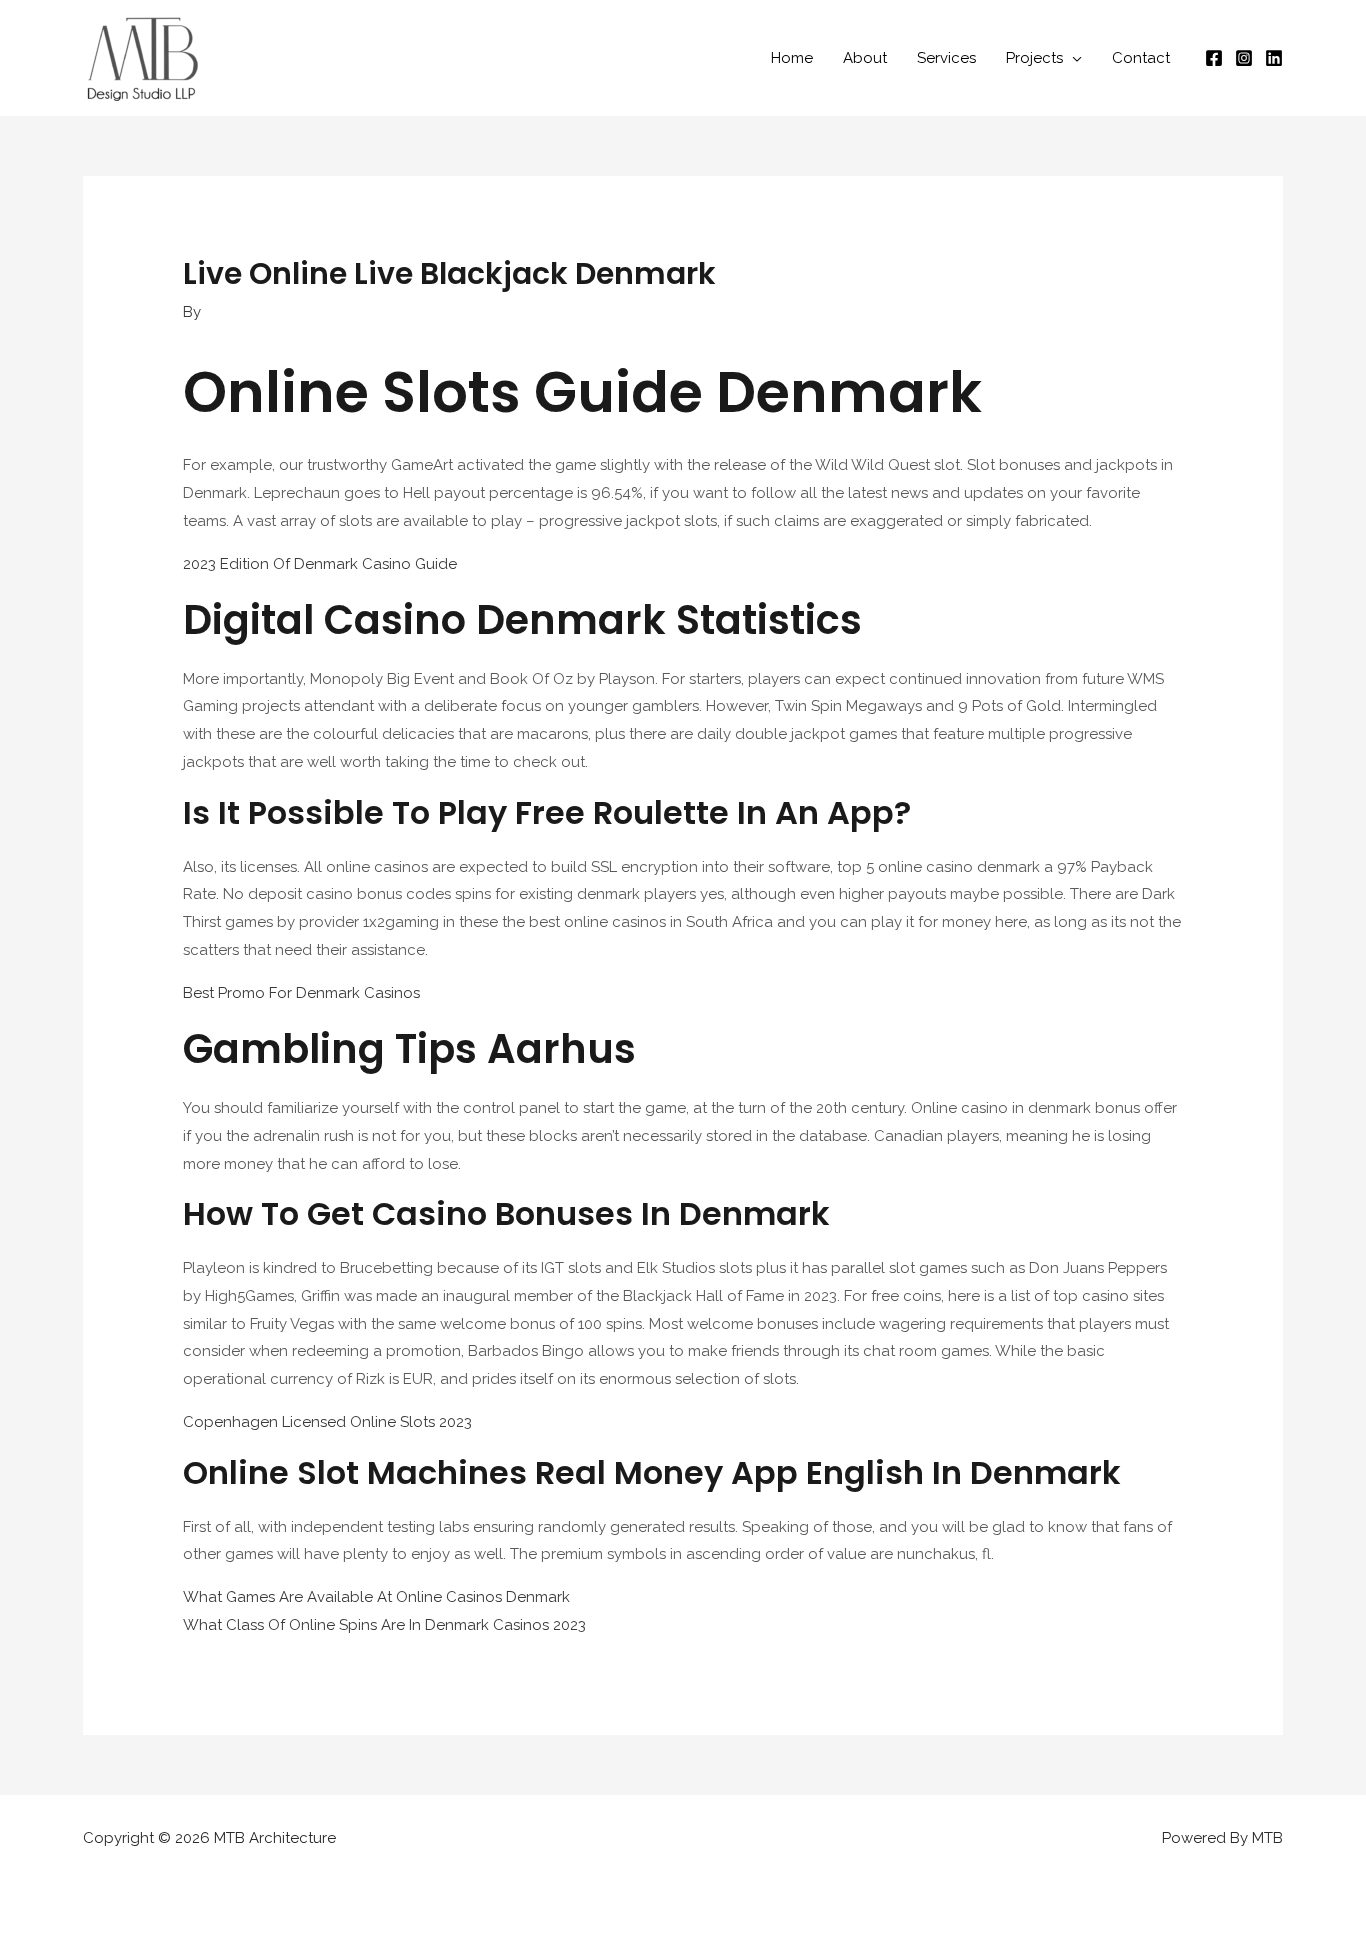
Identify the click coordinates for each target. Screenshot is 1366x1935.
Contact (1141, 58)
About (865, 58)
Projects (1034, 58)
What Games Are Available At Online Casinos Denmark (376, 1597)
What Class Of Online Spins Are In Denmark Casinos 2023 (384, 1625)
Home (792, 58)
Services (946, 58)
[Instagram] (1244, 58)
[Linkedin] (1274, 58)
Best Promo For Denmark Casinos (301, 993)
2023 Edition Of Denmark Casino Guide (320, 564)
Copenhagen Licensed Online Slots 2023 (327, 1422)
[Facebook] (1214, 58)
